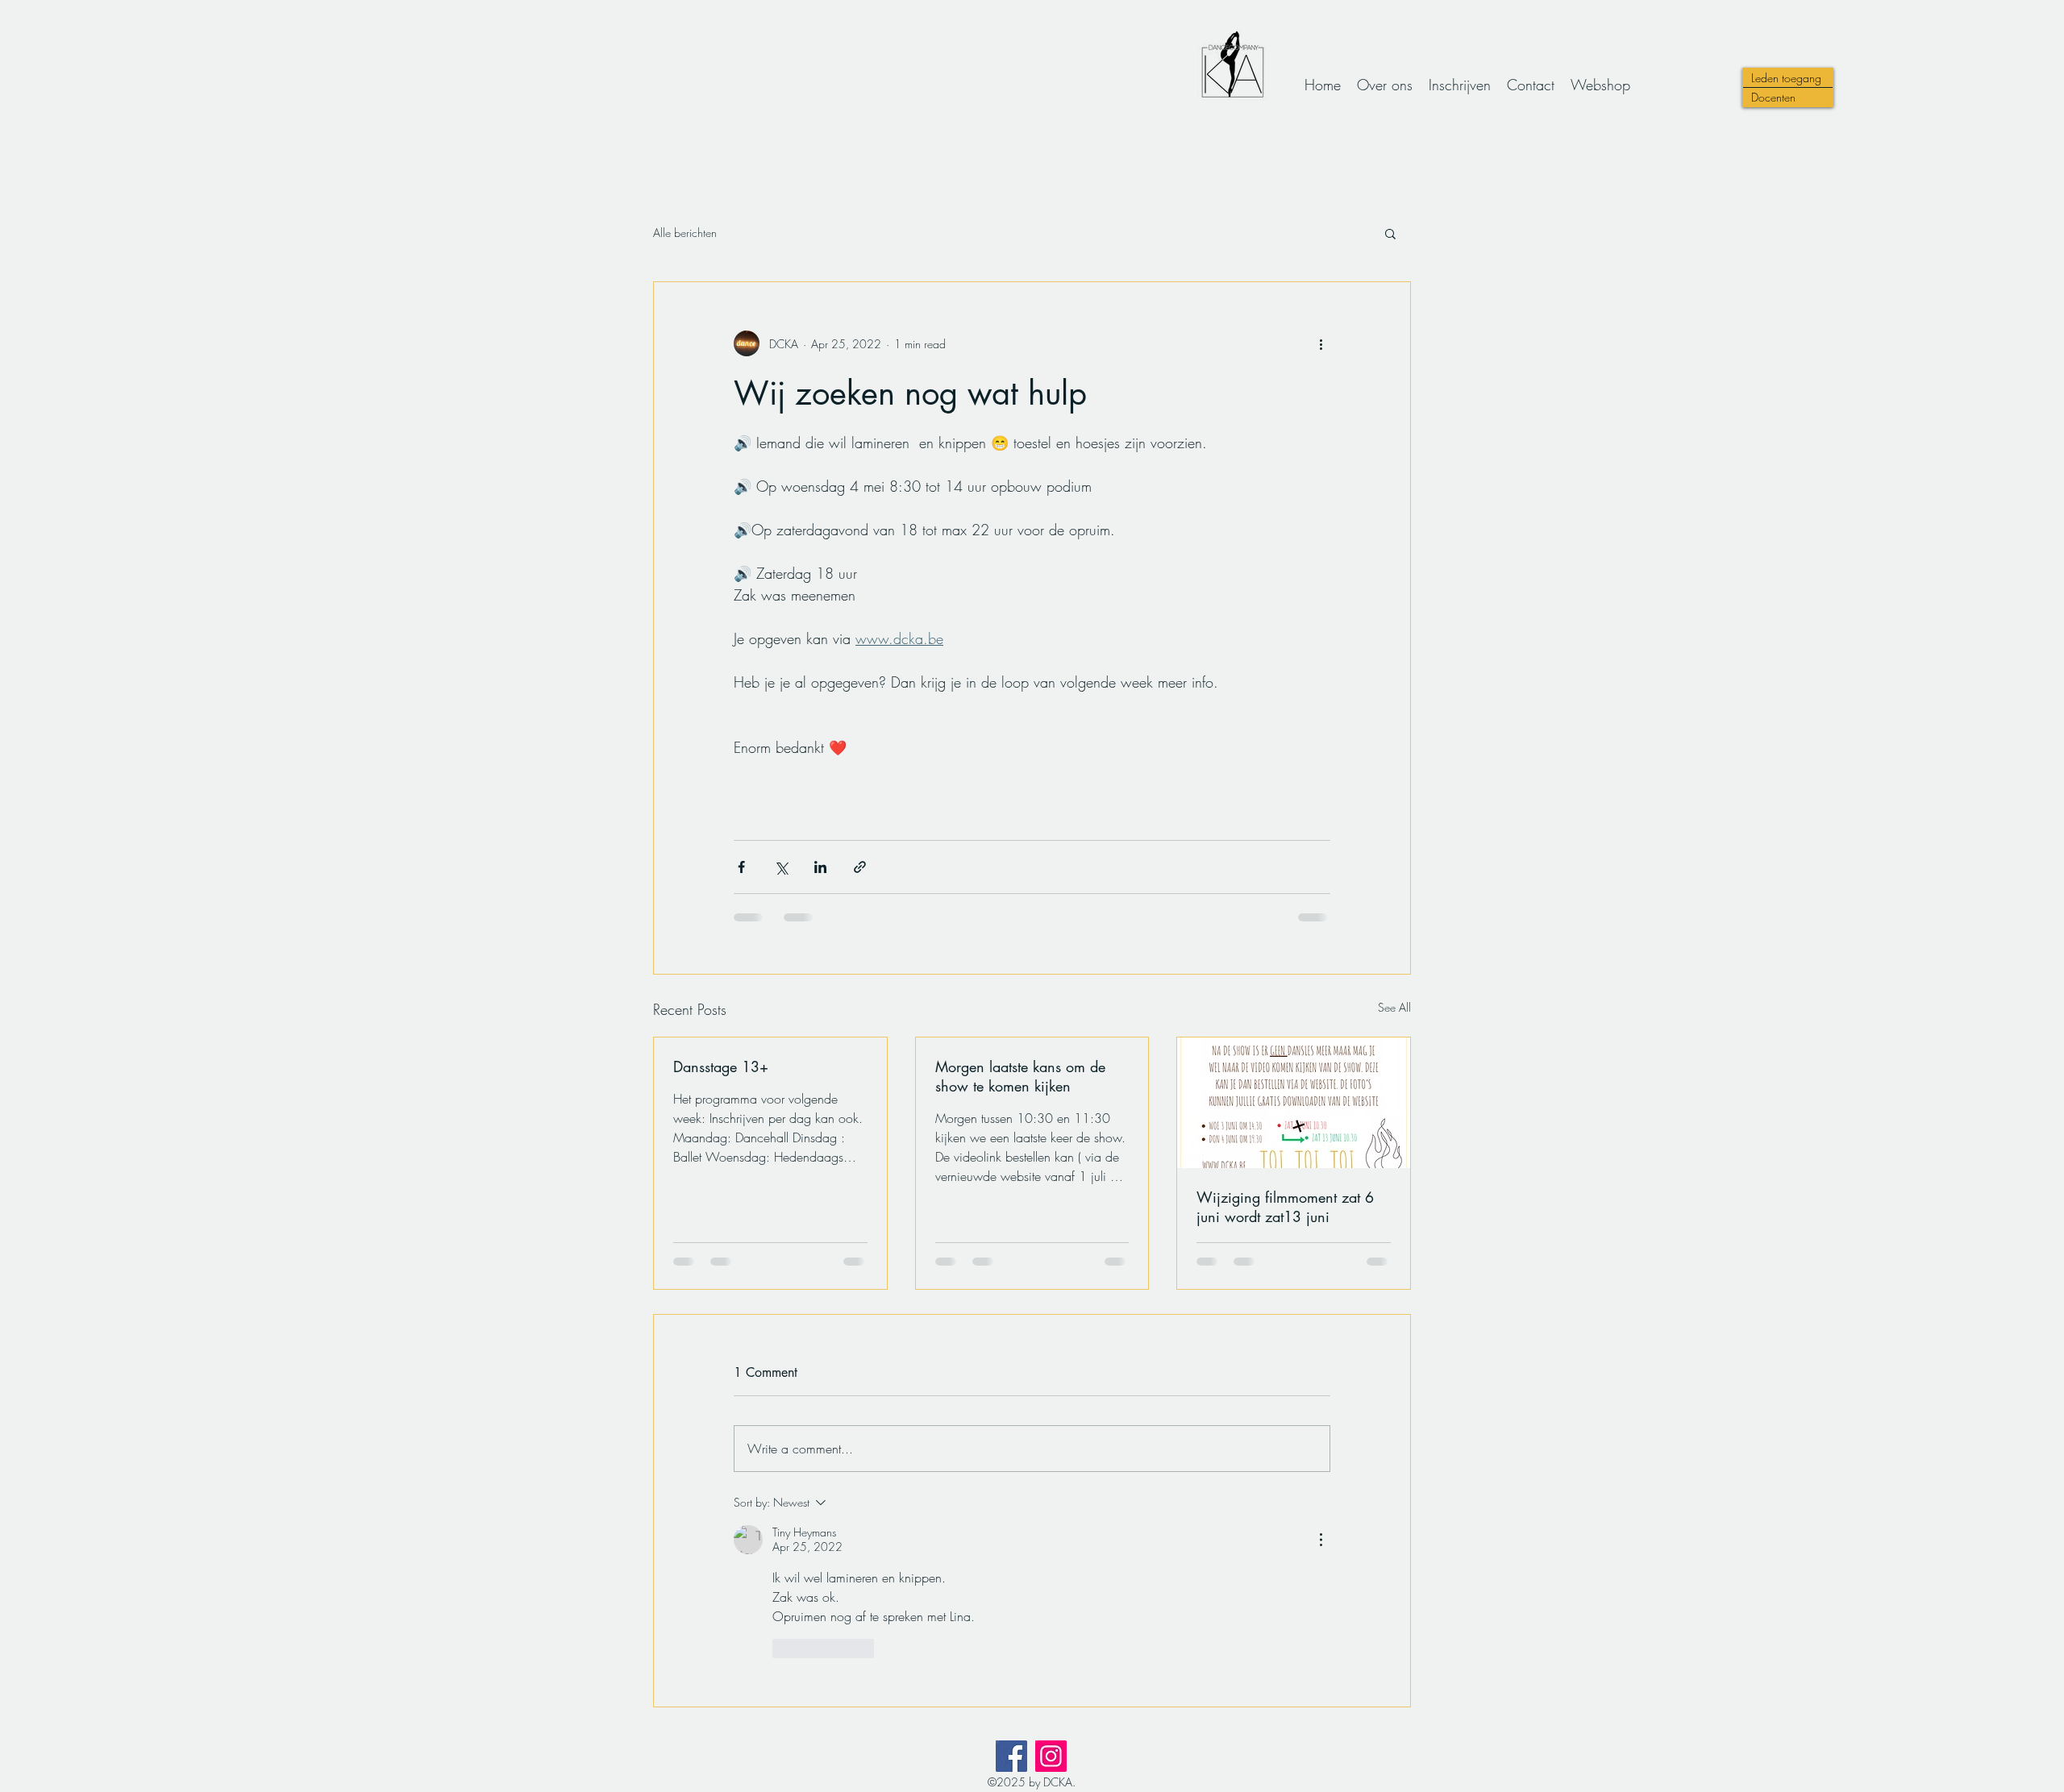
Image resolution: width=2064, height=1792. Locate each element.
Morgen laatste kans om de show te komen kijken (1020, 1076)
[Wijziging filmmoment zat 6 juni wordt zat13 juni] (1294, 1103)
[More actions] (1321, 343)
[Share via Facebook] (741, 867)
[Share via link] (860, 867)
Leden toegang (1786, 78)
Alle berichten (685, 233)
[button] (1390, 233)
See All (1394, 1007)
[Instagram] (1051, 1756)
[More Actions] (1321, 1540)
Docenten (1773, 97)
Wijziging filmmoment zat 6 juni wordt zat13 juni (1285, 1207)
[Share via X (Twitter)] (781, 867)
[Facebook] (1011, 1756)
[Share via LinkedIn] (820, 867)
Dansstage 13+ (721, 1066)
